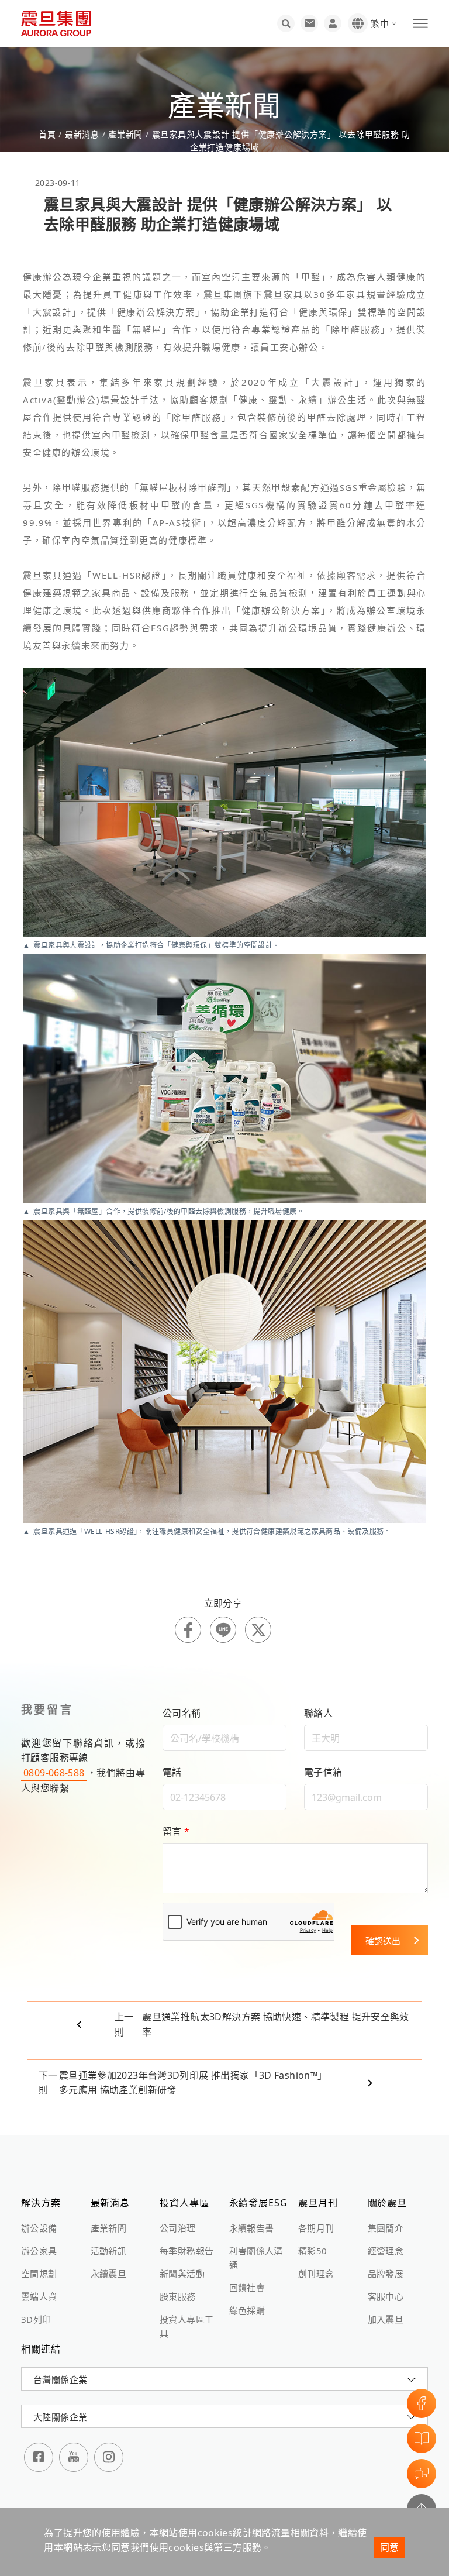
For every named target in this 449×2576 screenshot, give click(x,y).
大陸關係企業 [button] (60, 2417)
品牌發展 (386, 2274)
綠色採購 (247, 2310)
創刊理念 (316, 2274)
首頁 (49, 134)
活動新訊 (109, 2251)
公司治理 (178, 2228)
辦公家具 (39, 2251)
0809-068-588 (54, 1773)
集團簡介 (386, 2228)
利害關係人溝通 (256, 2258)
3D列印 (36, 2319)
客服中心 (386, 2296)
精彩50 (313, 2251)
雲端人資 (39, 2296)
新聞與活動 (182, 2274)
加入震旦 (386, 2319)
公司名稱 (182, 1713)
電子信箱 (323, 1772)
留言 (176, 1831)
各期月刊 (316, 2228)
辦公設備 (39, 2228)
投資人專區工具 (186, 2326)
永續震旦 (109, 2274)
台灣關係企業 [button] (60, 2379)
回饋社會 (247, 2288)
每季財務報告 (186, 2251)
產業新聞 (125, 134)
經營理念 (386, 2251)
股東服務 (178, 2296)
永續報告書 (252, 2228)
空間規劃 (39, 2274)
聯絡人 (318, 1713)
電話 (172, 1772)
